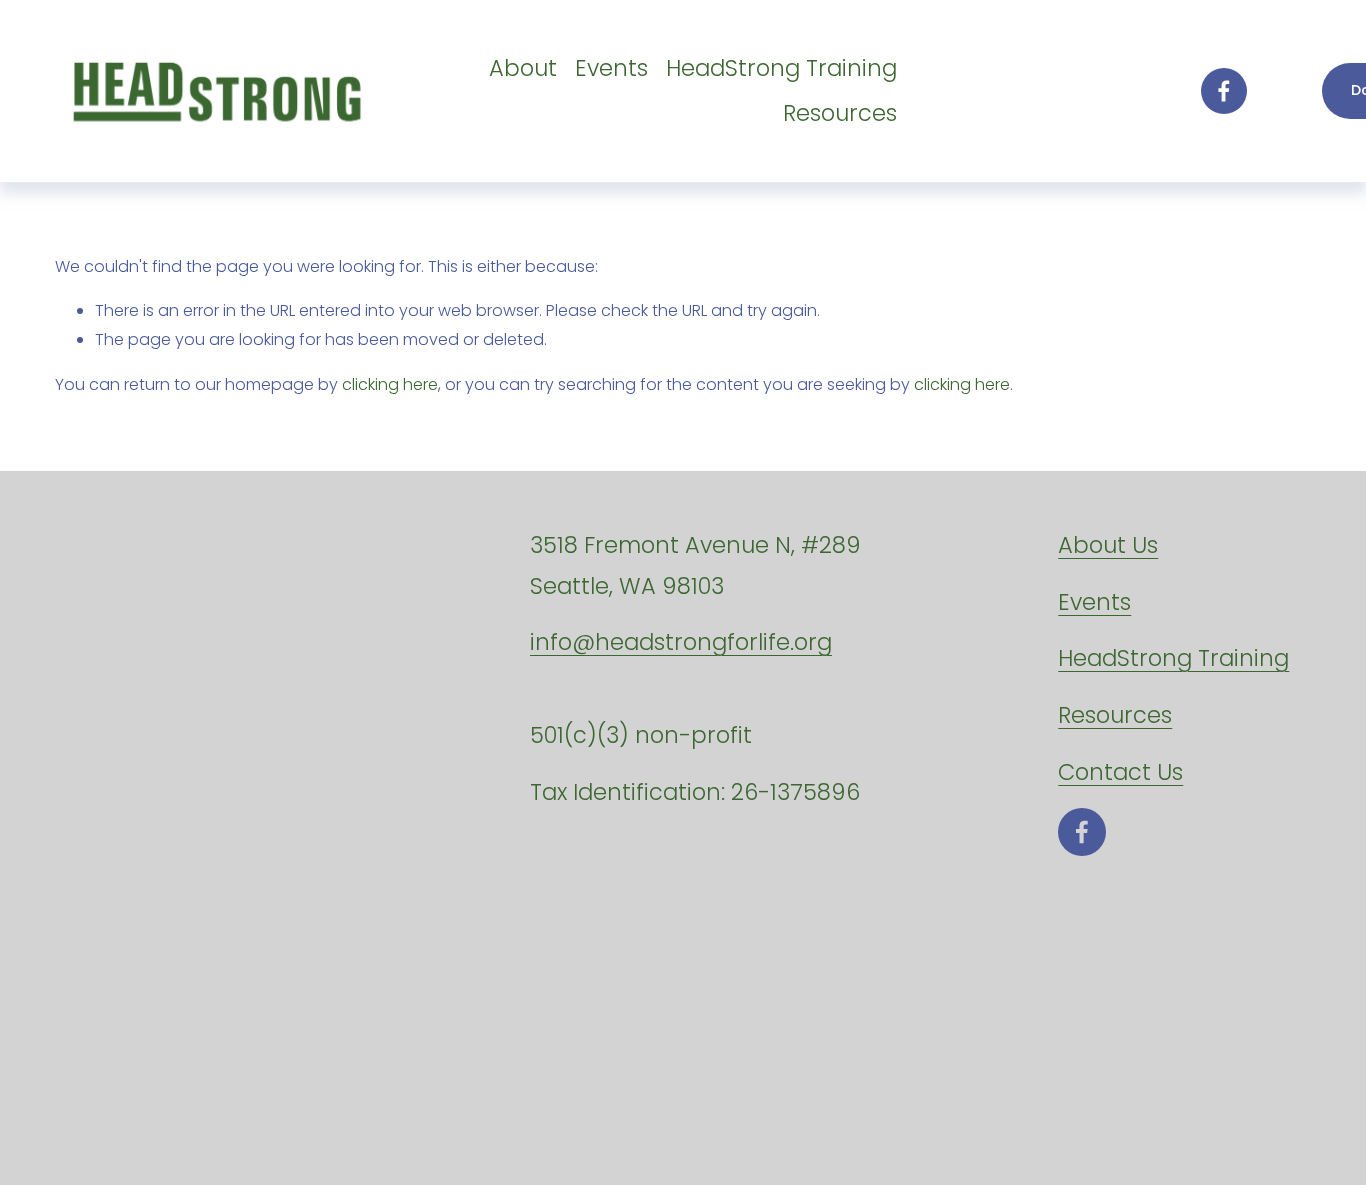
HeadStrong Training (781, 68)
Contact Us (1120, 772)
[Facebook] (1224, 91)
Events (611, 68)
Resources (840, 113)
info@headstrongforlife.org (681, 642)
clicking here (390, 384)
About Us (1108, 545)
